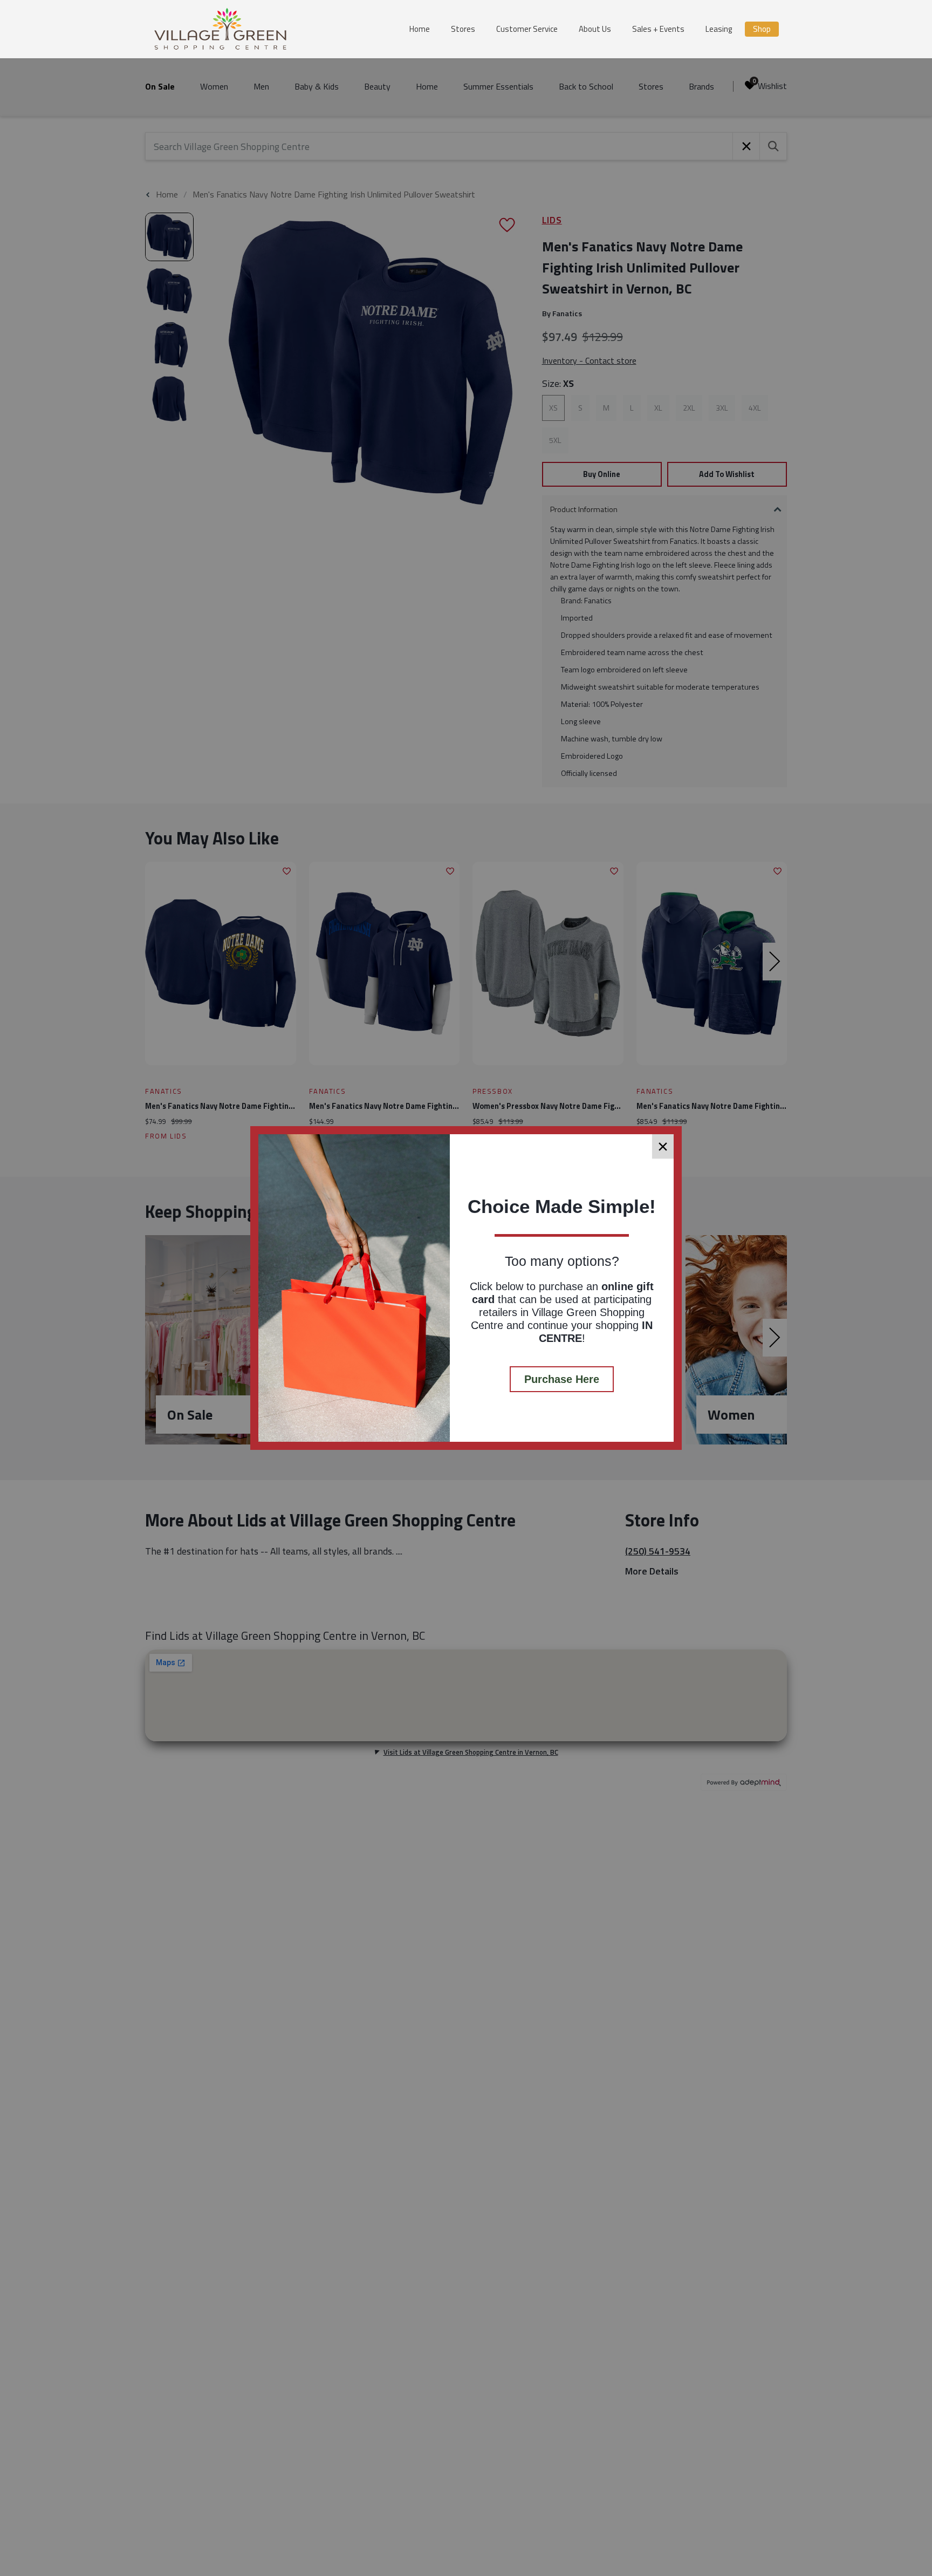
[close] (663, 1146)
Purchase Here (562, 1379)
